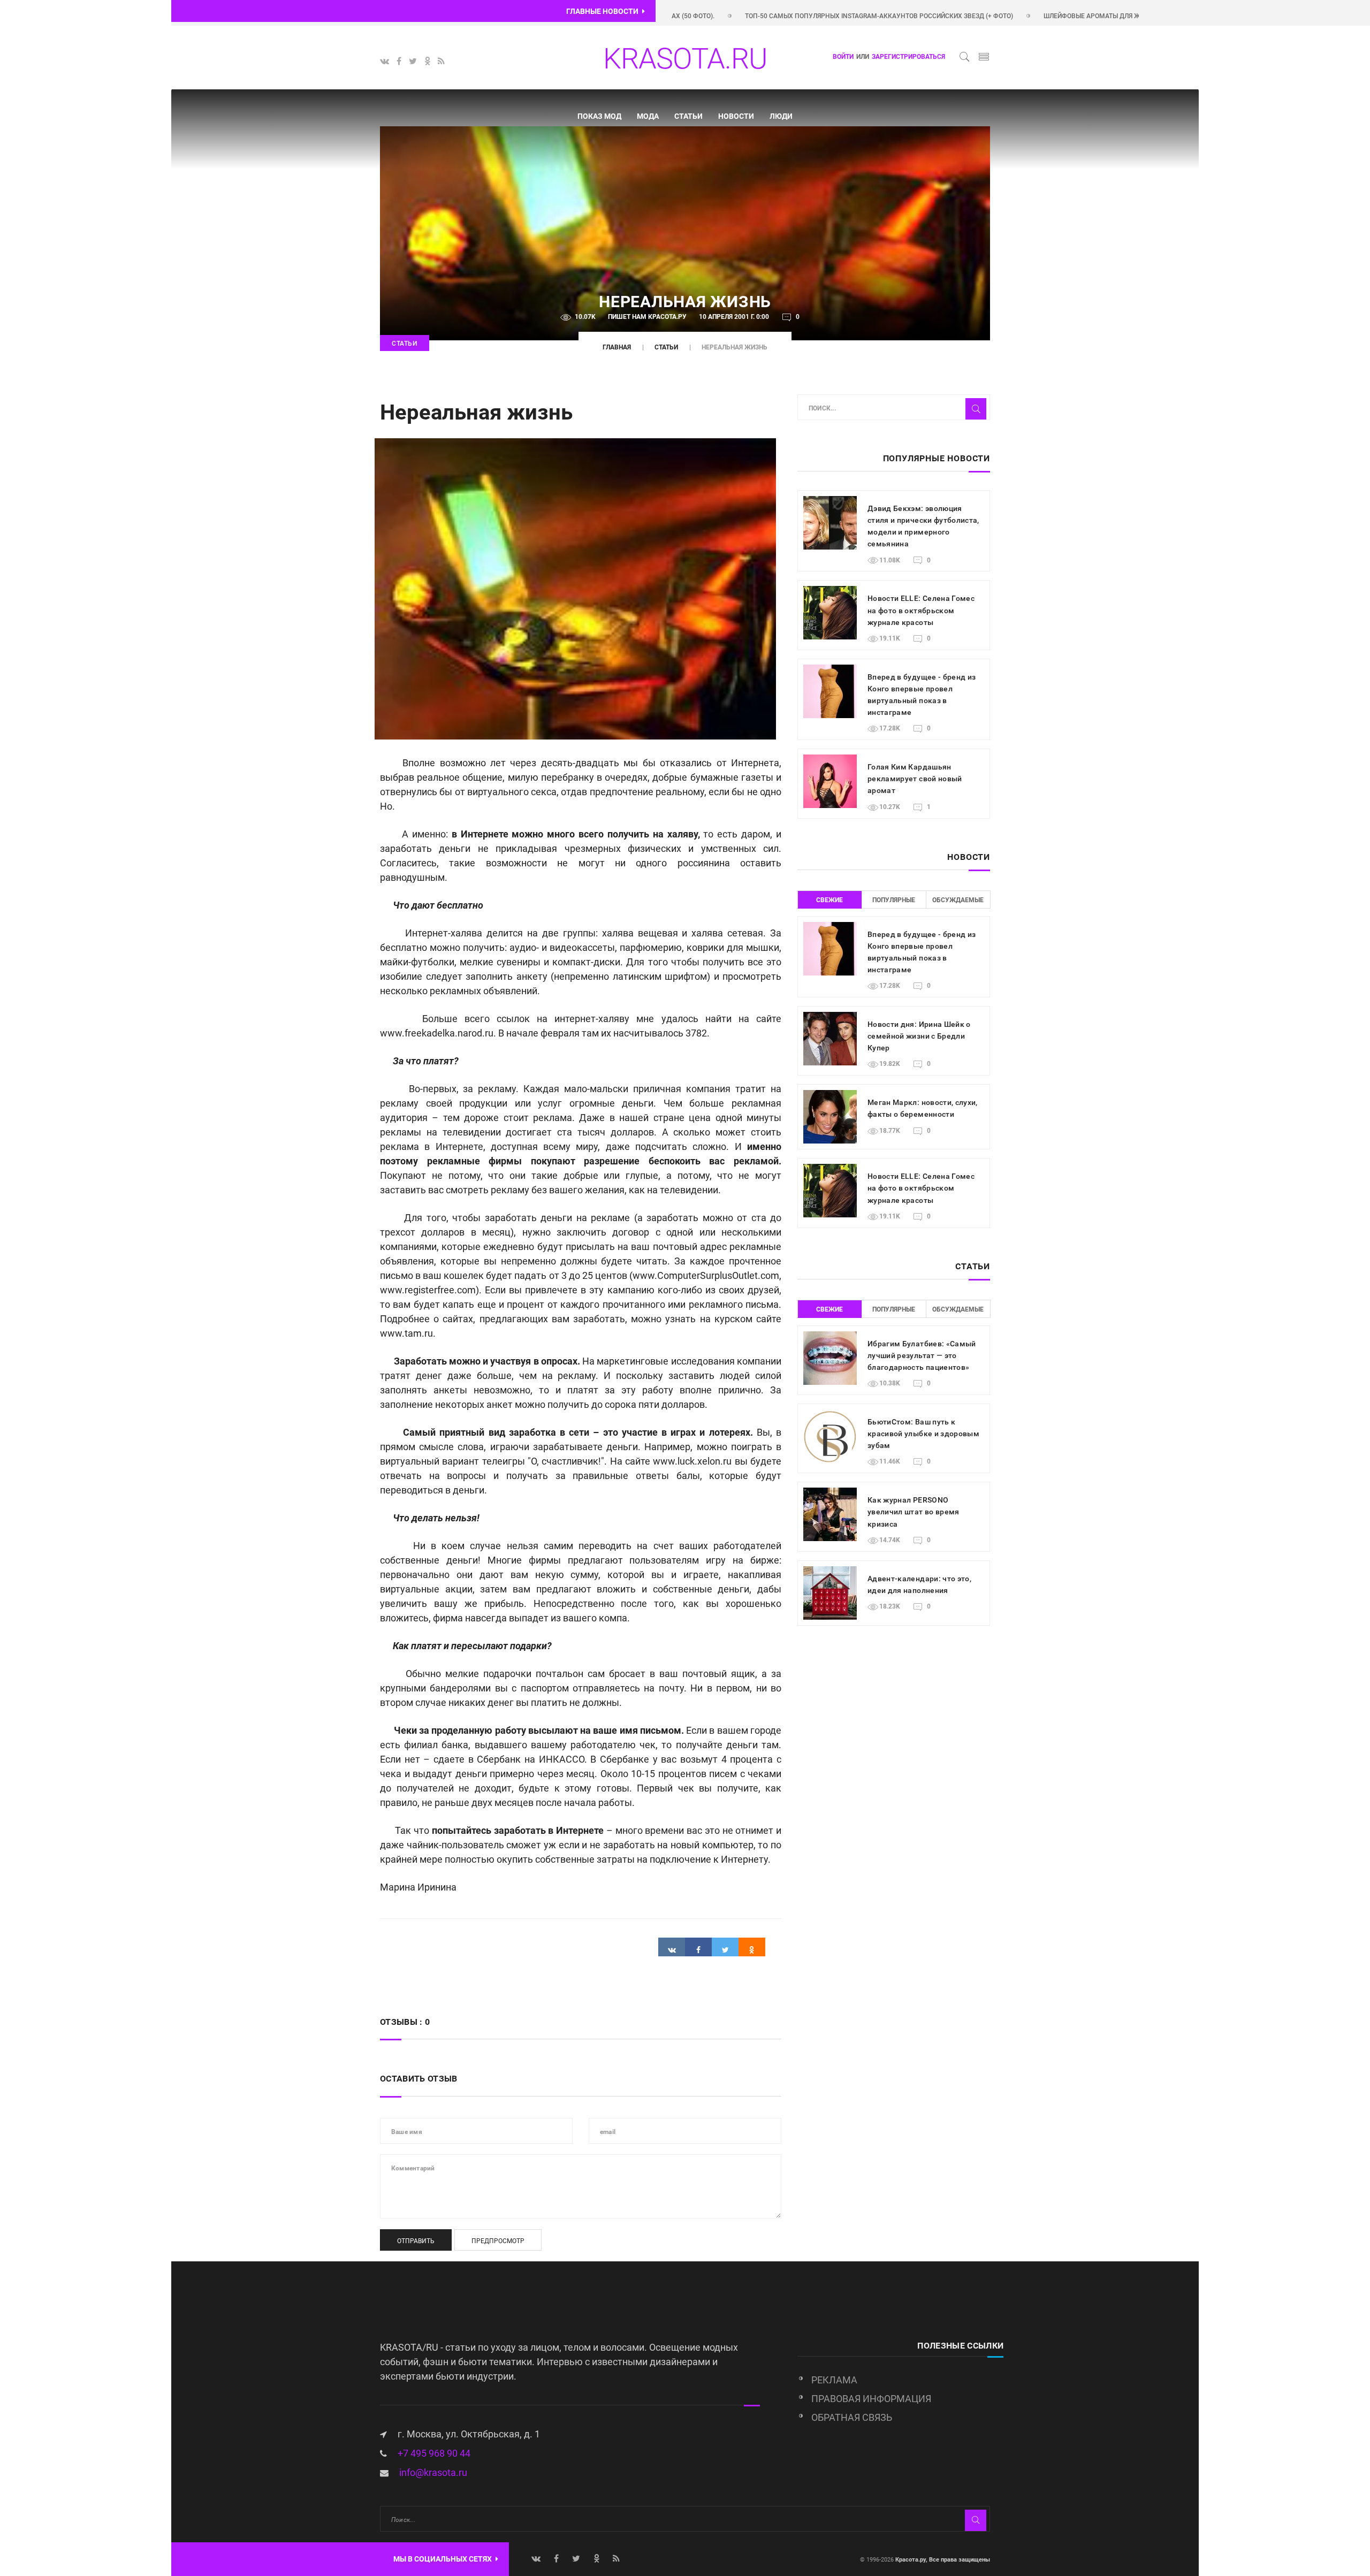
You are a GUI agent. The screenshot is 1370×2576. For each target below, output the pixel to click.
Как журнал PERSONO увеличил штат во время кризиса (914, 1512)
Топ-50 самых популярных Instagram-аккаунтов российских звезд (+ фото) (800, 16)
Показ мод (599, 116)
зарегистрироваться (908, 57)
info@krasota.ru (433, 2472)
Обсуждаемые (958, 900)
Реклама (834, 2380)
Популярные (894, 900)
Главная (617, 347)
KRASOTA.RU (685, 59)
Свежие (829, 900)
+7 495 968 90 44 (434, 2453)
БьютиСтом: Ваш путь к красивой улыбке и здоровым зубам (923, 1434)
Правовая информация (871, 2399)
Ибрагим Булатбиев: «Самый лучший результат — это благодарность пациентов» (922, 1355)
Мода (648, 116)
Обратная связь (852, 2417)
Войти (843, 57)
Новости (736, 116)
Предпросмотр (498, 2241)
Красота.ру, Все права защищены (942, 2560)
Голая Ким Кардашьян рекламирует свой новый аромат (915, 779)
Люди (781, 116)
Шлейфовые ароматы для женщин (1025, 16)
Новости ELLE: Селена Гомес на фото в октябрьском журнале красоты (921, 610)
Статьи (688, 116)
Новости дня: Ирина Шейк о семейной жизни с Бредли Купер (919, 1036)
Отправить (416, 2241)
